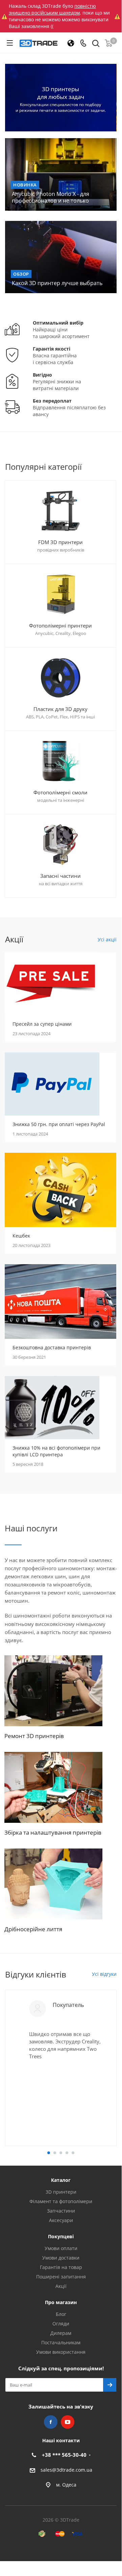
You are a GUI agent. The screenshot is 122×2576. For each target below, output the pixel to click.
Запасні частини (60, 876)
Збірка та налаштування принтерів (53, 1832)
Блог (61, 2314)
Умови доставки (61, 2258)
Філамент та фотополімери (61, 2201)
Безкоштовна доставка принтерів (52, 1347)
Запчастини (61, 2211)
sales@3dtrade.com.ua (66, 2470)
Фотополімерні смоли (60, 792)
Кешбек (21, 1236)
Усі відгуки (104, 1974)
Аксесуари (61, 2220)
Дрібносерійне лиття (33, 1929)
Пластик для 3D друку (60, 709)
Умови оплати (61, 2248)
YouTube (68, 2422)
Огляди (61, 2324)
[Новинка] (61, 174)
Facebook (51, 2422)
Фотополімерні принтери (60, 626)
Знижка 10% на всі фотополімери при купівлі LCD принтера (56, 1451)
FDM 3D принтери (60, 542)
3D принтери (61, 2192)
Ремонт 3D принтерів (34, 1736)
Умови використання (61, 2352)
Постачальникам (61, 2342)
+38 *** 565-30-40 (64, 2455)
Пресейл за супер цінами (42, 1024)
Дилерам (61, 2333)
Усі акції (107, 939)
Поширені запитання (61, 2277)
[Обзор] (61, 257)
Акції (61, 2286)
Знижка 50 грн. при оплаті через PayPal (59, 1124)
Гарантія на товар (61, 2267)
